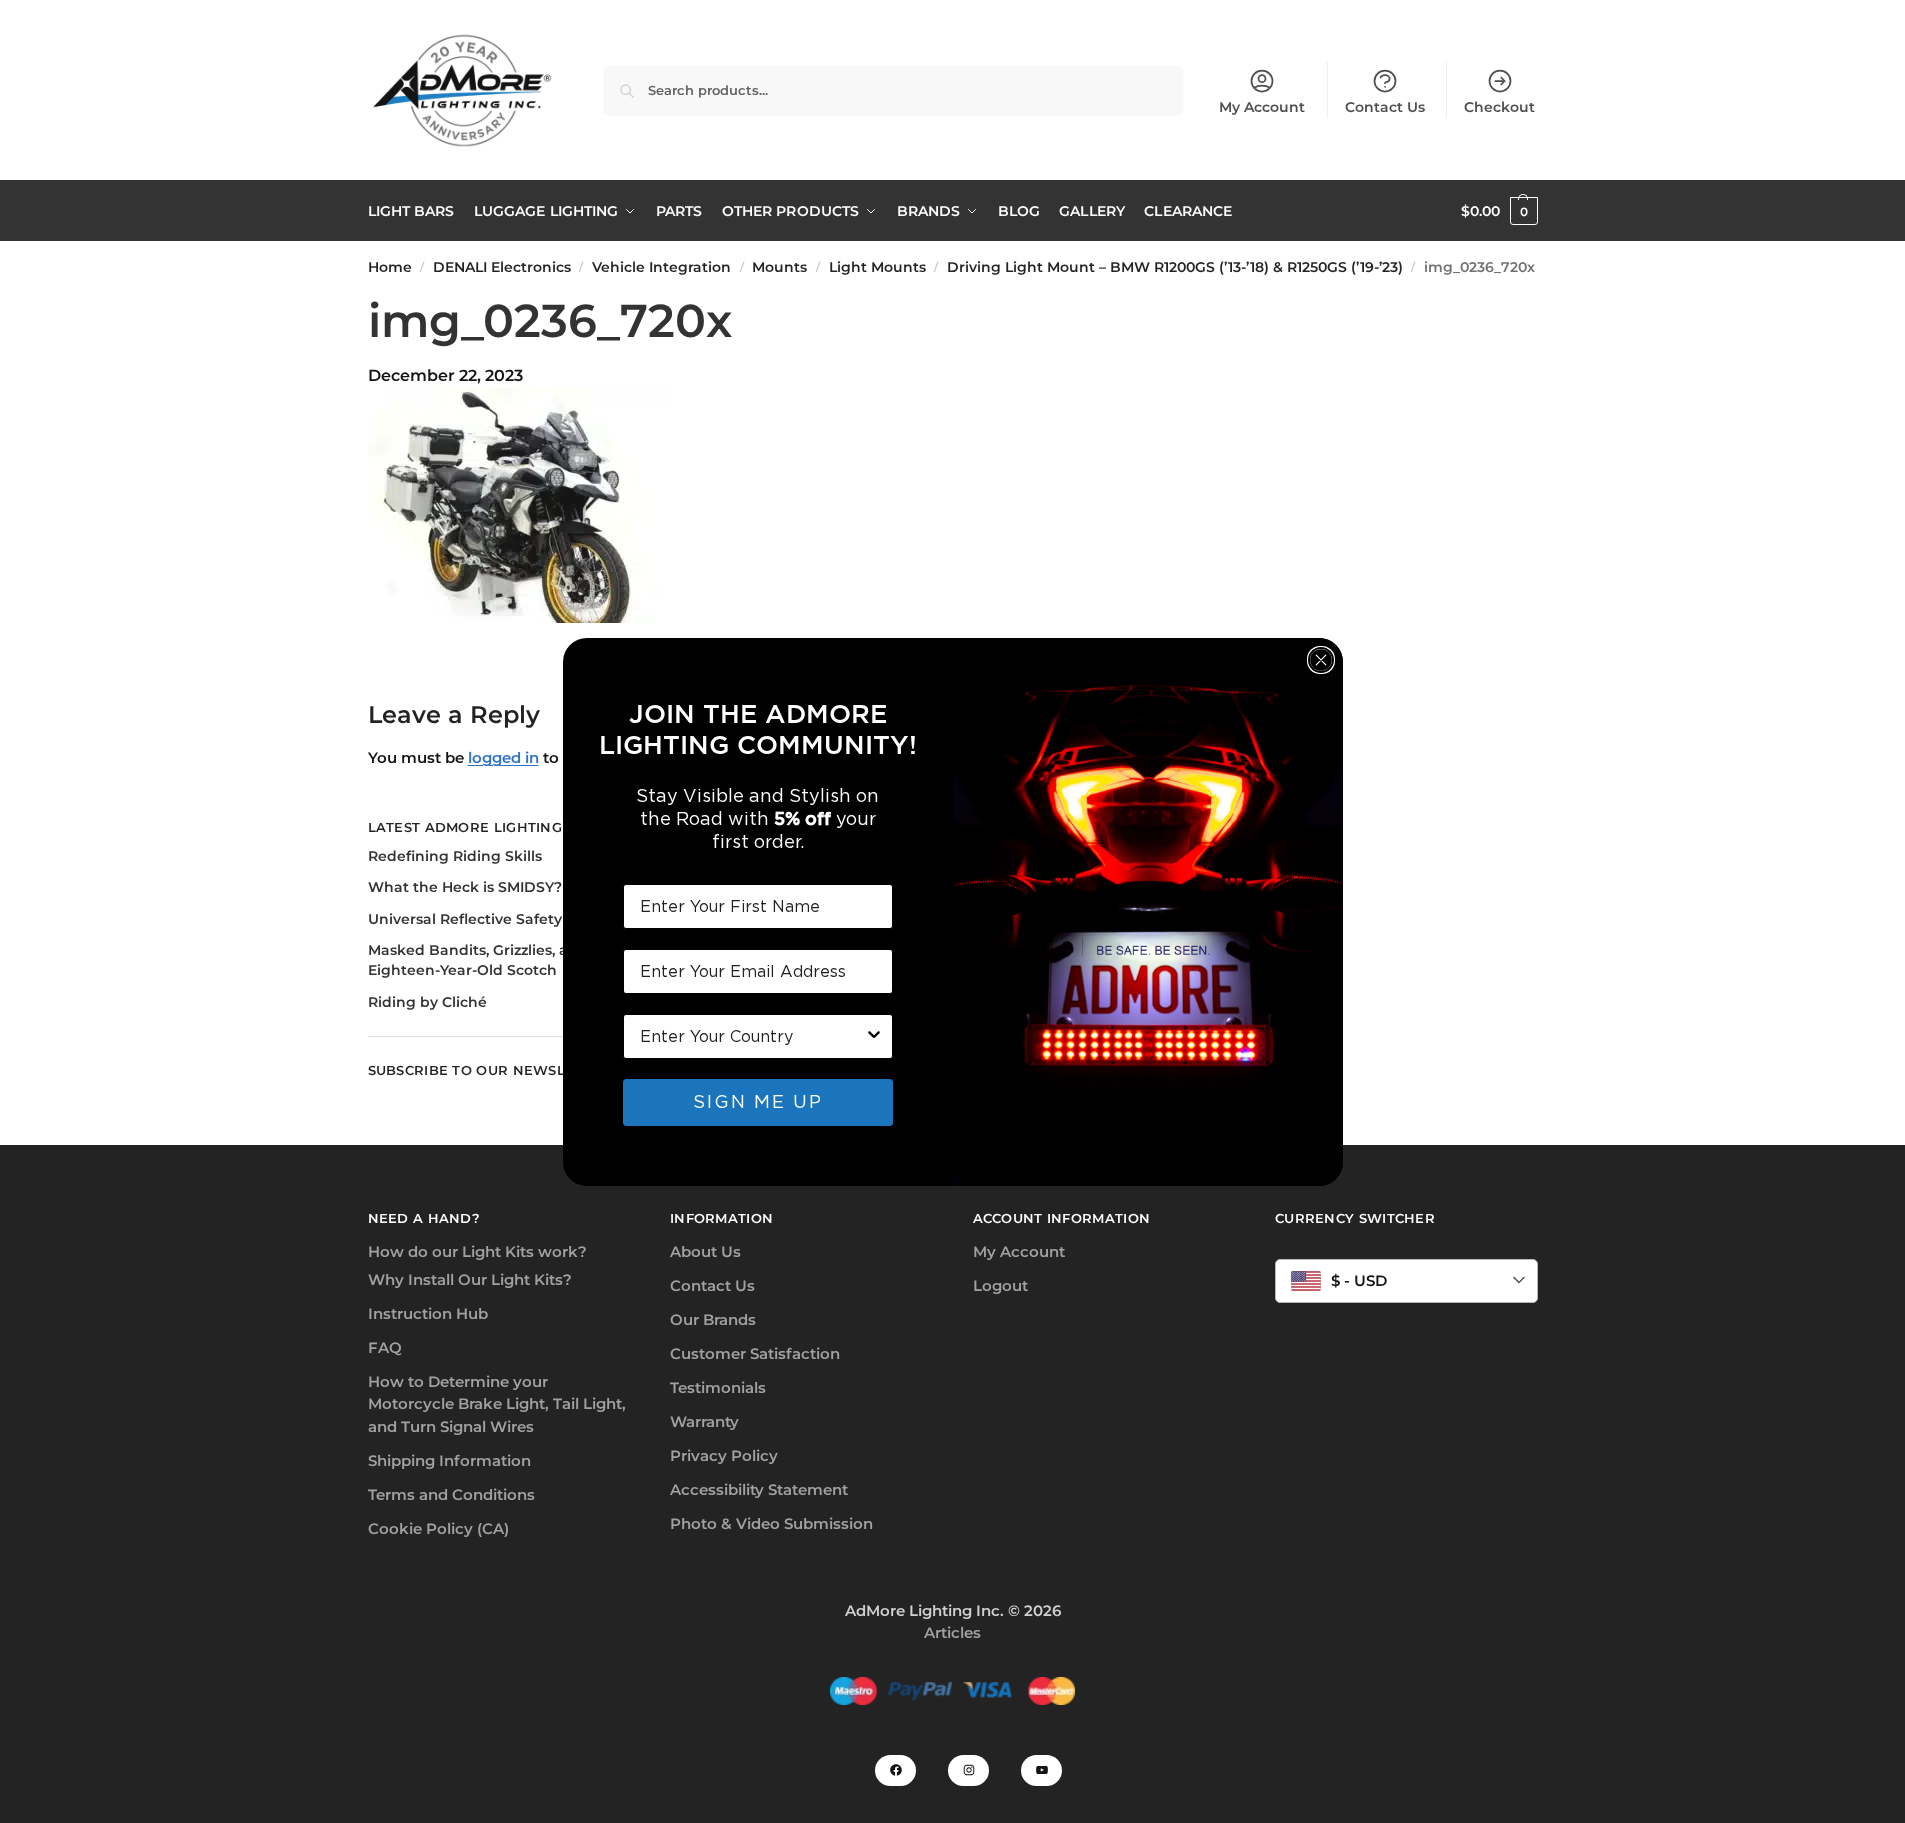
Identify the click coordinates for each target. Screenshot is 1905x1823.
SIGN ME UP (758, 1101)
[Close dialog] (1321, 660)
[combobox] (752, 1036)
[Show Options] (874, 1036)
